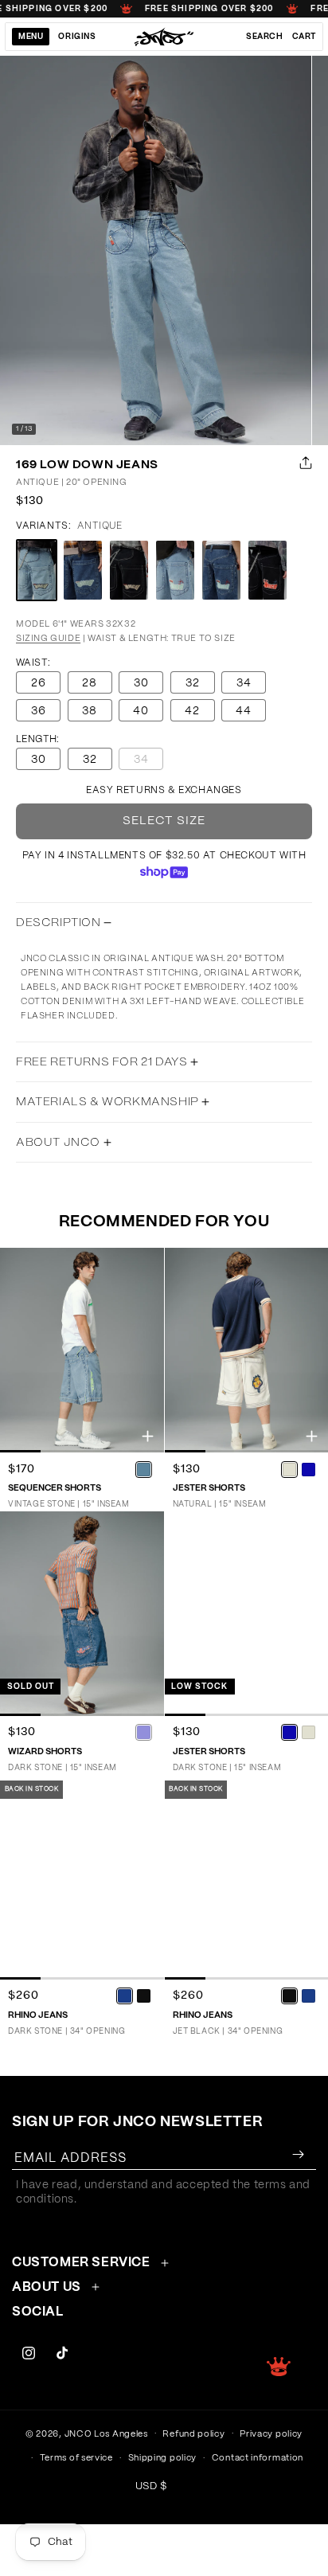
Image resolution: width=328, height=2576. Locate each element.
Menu (31, 37)
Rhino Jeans (38, 2015)
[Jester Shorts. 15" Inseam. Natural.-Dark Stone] (308, 1469)
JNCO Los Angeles (106, 2433)
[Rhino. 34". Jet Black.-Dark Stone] (308, 1996)
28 (90, 683)
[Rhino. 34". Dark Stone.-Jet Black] (144, 1996)
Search (265, 37)
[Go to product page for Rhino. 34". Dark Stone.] (82, 1877)
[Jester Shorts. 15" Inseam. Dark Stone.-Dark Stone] (289, 1733)
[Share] (303, 463)
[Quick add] (148, 1436)
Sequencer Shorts (55, 1488)
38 (90, 711)
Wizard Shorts (45, 1751)
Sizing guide (48, 638)
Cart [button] (304, 37)
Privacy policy (271, 2434)
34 (244, 683)
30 (141, 683)
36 (39, 711)
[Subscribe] (298, 2154)
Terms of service (76, 2458)
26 (39, 683)
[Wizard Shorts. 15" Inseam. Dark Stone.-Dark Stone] (144, 1733)
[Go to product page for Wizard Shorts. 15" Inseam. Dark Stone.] (82, 1614)
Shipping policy (163, 2458)
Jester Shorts (209, 1488)
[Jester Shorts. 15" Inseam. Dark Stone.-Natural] (308, 1733)
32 (193, 683)
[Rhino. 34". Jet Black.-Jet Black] (289, 1996)
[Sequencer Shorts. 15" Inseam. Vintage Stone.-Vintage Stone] (144, 1469)
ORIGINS (77, 37)
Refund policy (193, 2434)
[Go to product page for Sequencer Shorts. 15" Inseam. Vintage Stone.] (82, 1350)
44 (244, 711)
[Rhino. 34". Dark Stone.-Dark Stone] (125, 1996)
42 (192, 711)
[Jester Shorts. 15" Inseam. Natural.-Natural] (289, 1469)
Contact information (258, 2458)
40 (141, 711)
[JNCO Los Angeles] (164, 37)
